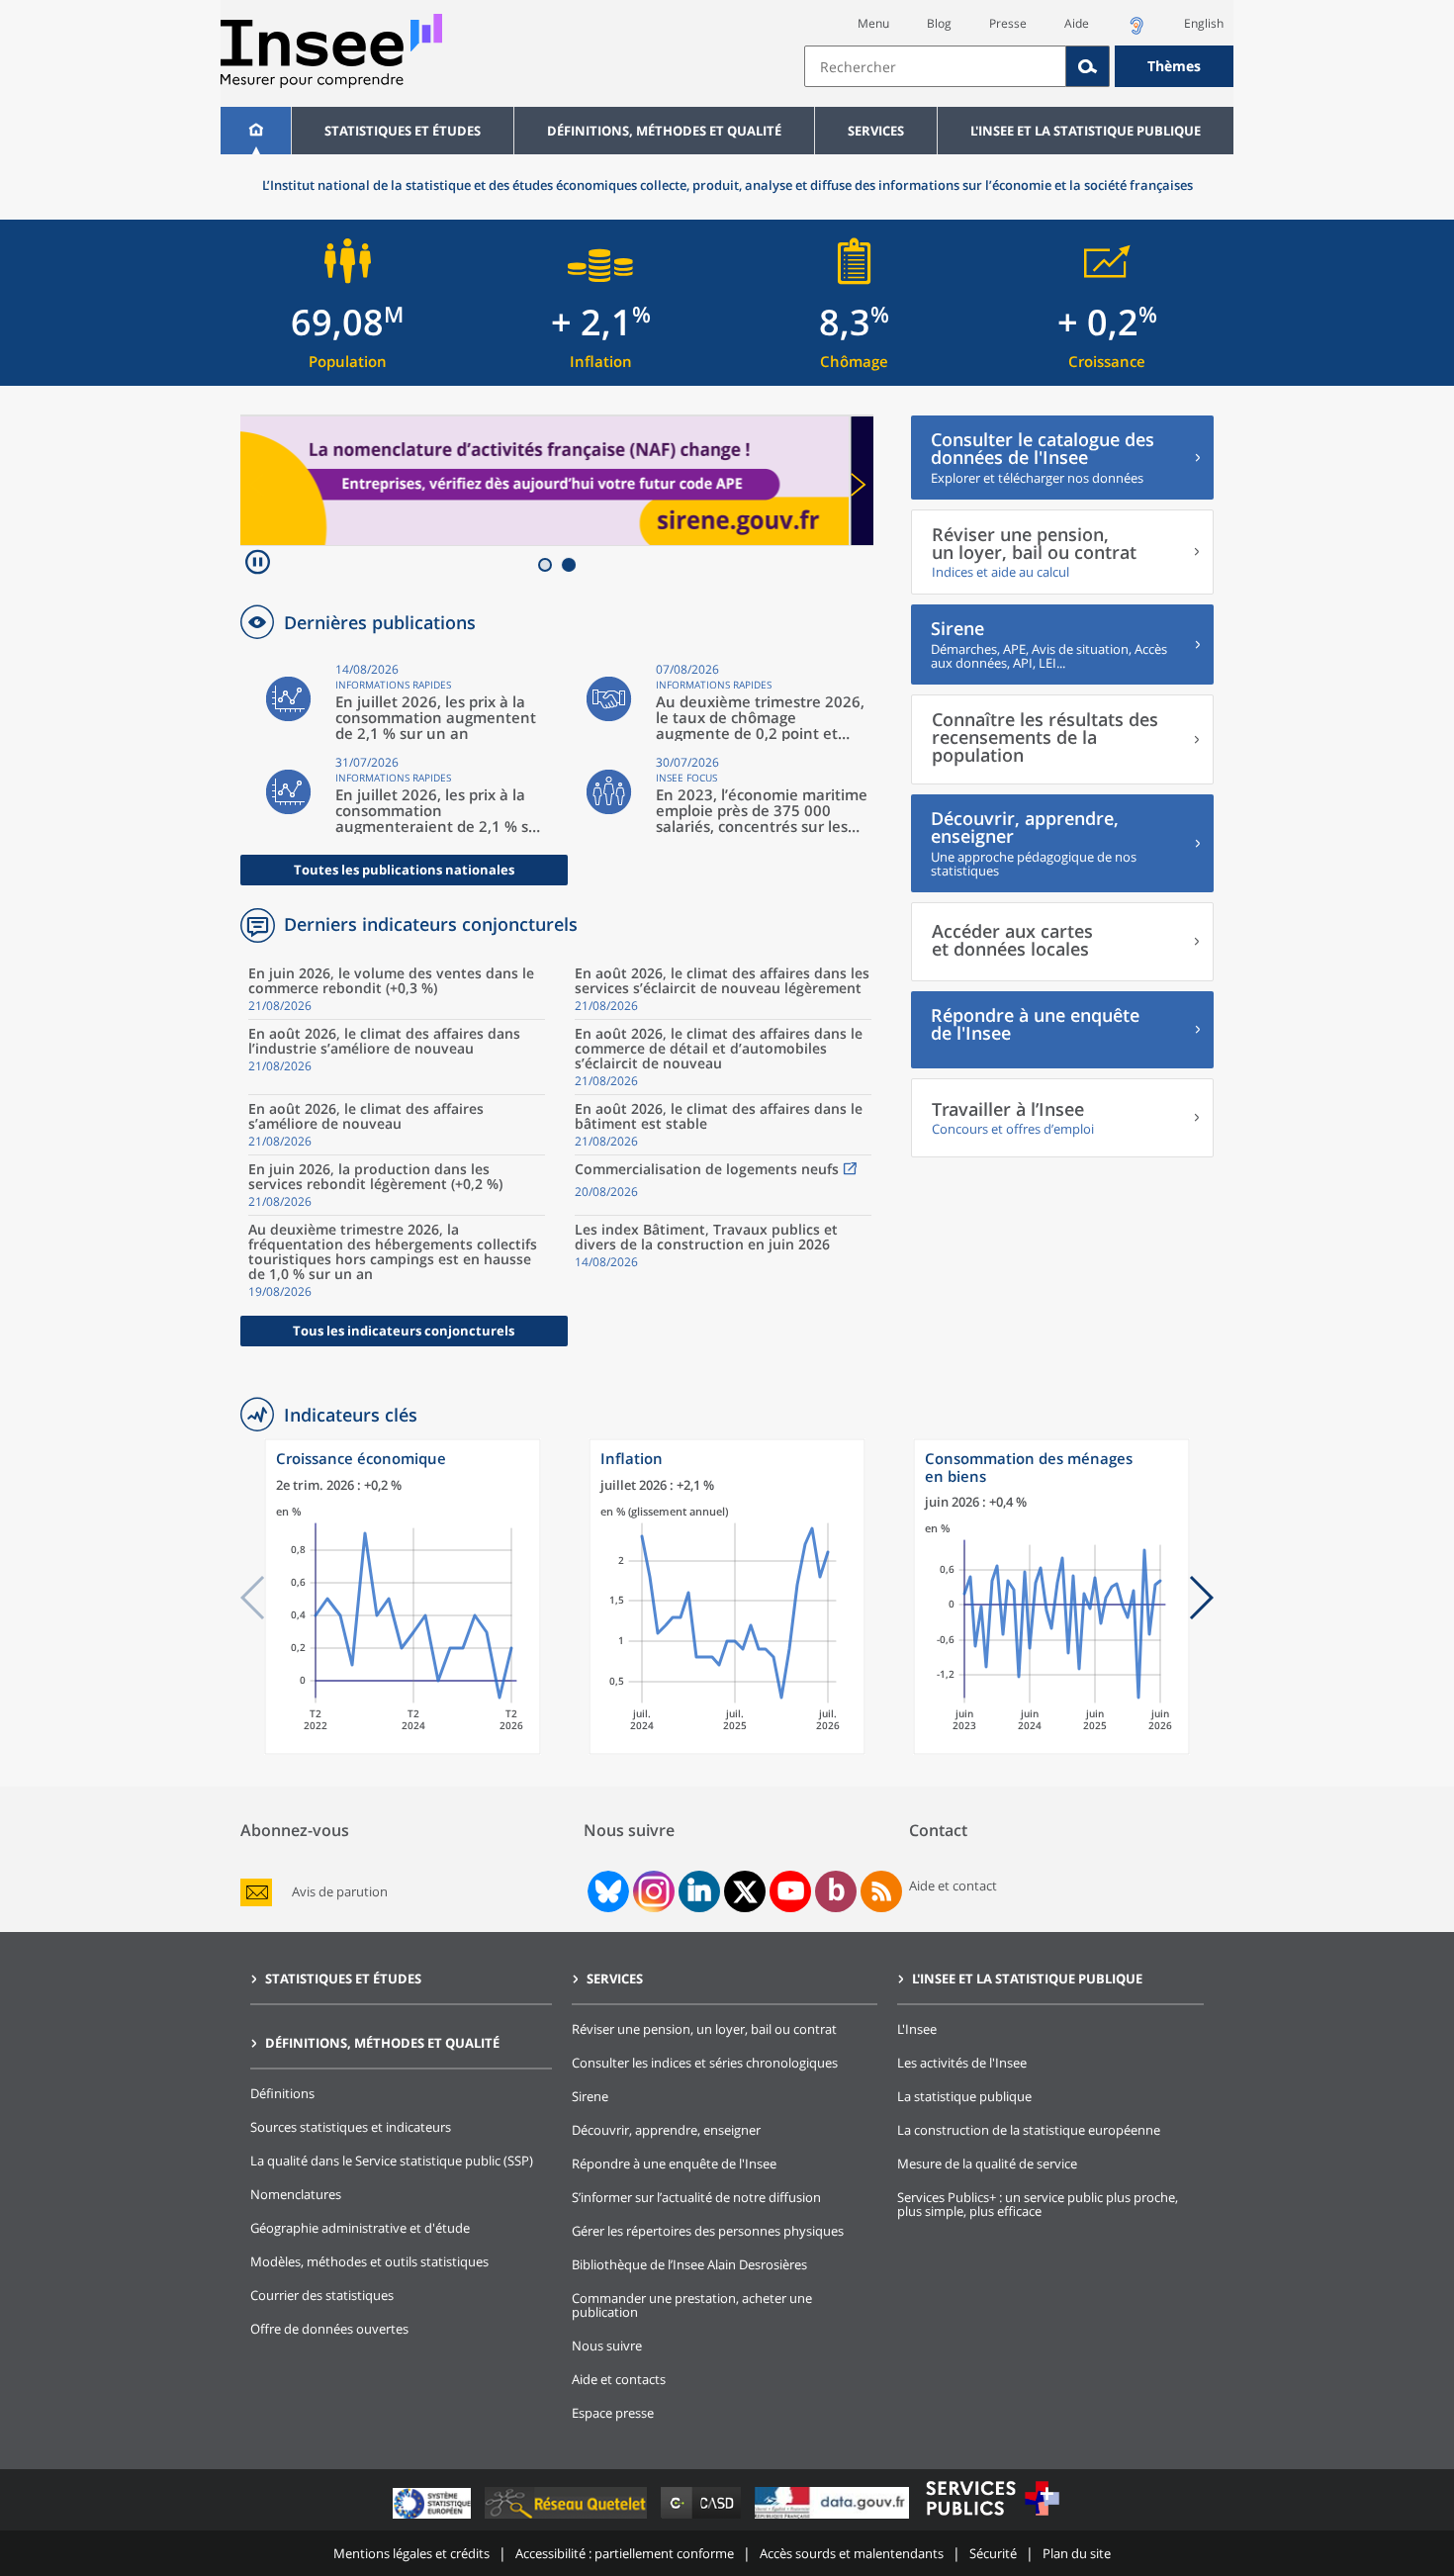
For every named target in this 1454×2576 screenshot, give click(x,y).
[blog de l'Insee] (836, 1891)
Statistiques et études (403, 131)
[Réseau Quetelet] (568, 2518)
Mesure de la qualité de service (987, 2163)
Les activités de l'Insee (962, 2063)
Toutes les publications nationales (404, 870)
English (1204, 23)
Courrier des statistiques (322, 2295)
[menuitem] (256, 131)
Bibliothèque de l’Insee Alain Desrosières (689, 2264)
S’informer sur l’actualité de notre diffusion (696, 2197)
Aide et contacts (619, 2379)
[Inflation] (727, 1749)
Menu (873, 23)
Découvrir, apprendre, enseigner (666, 2130)
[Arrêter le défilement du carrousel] (258, 564)
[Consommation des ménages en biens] (1051, 1749)
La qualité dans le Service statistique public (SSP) (392, 2161)
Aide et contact (953, 1886)
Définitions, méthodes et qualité (664, 131)
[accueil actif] (256, 131)
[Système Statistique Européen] (434, 2518)
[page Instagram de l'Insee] (652, 1891)
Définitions (282, 2093)
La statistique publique (964, 2096)
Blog (939, 23)
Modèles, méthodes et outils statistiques (369, 2261)
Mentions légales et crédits (411, 2553)
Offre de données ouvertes (329, 2329)
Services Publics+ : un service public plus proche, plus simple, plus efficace (1038, 2204)
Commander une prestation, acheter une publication (692, 2305)
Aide (1077, 23)
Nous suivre (607, 2346)
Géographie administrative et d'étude (360, 2228)
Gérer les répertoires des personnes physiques (708, 2231)
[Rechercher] (1088, 66)
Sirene (590, 2096)
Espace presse (613, 2413)
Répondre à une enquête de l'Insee (674, 2163)
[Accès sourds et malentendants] (1136, 31)
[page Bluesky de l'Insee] (606, 1891)
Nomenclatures (296, 2194)
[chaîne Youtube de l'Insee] (791, 1891)
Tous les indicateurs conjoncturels (404, 1331)
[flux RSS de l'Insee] (881, 1891)
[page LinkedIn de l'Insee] (699, 1891)
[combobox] (1019, 66)
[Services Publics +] (992, 2518)
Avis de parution (340, 1892)
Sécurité (993, 2553)
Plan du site (1077, 2553)
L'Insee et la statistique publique (1086, 131)
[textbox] (935, 66)
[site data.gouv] (834, 2518)
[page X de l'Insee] (745, 1892)
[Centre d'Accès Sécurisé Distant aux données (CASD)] (703, 2518)
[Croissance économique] (403, 1749)
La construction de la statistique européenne (1029, 2130)
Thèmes (1174, 66)
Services (876, 131)
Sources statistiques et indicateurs (351, 2127)
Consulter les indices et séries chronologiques (705, 2063)
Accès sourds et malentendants (852, 2553)
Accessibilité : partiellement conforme (625, 2553)
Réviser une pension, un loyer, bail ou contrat (704, 2029)
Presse (1008, 23)
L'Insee (917, 2029)
